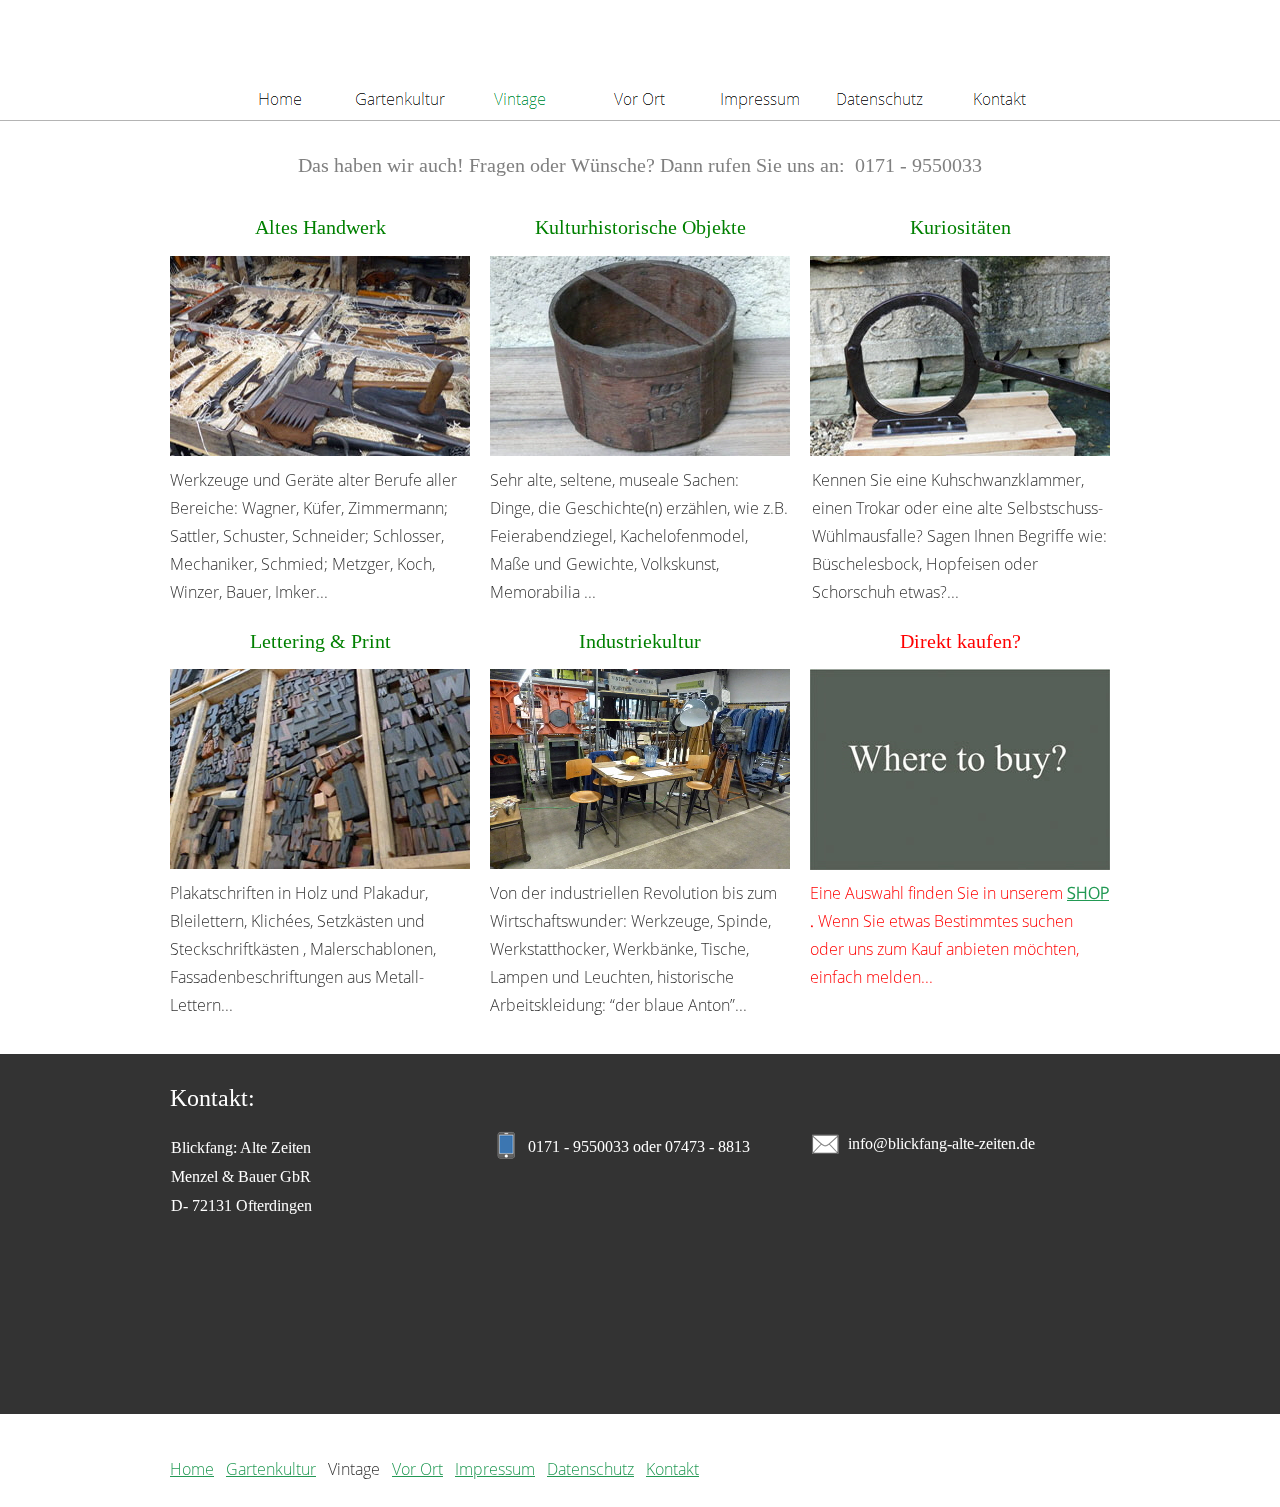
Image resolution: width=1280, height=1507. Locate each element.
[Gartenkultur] (400, 60)
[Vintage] (520, 60)
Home (192, 1469)
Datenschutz (590, 1469)
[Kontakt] (1000, 60)
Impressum (495, 1469)
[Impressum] (760, 60)
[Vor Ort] (640, 60)
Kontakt (672, 1469)
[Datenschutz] (880, 60)
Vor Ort (417, 1469)
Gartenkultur (271, 1469)
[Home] (280, 60)
